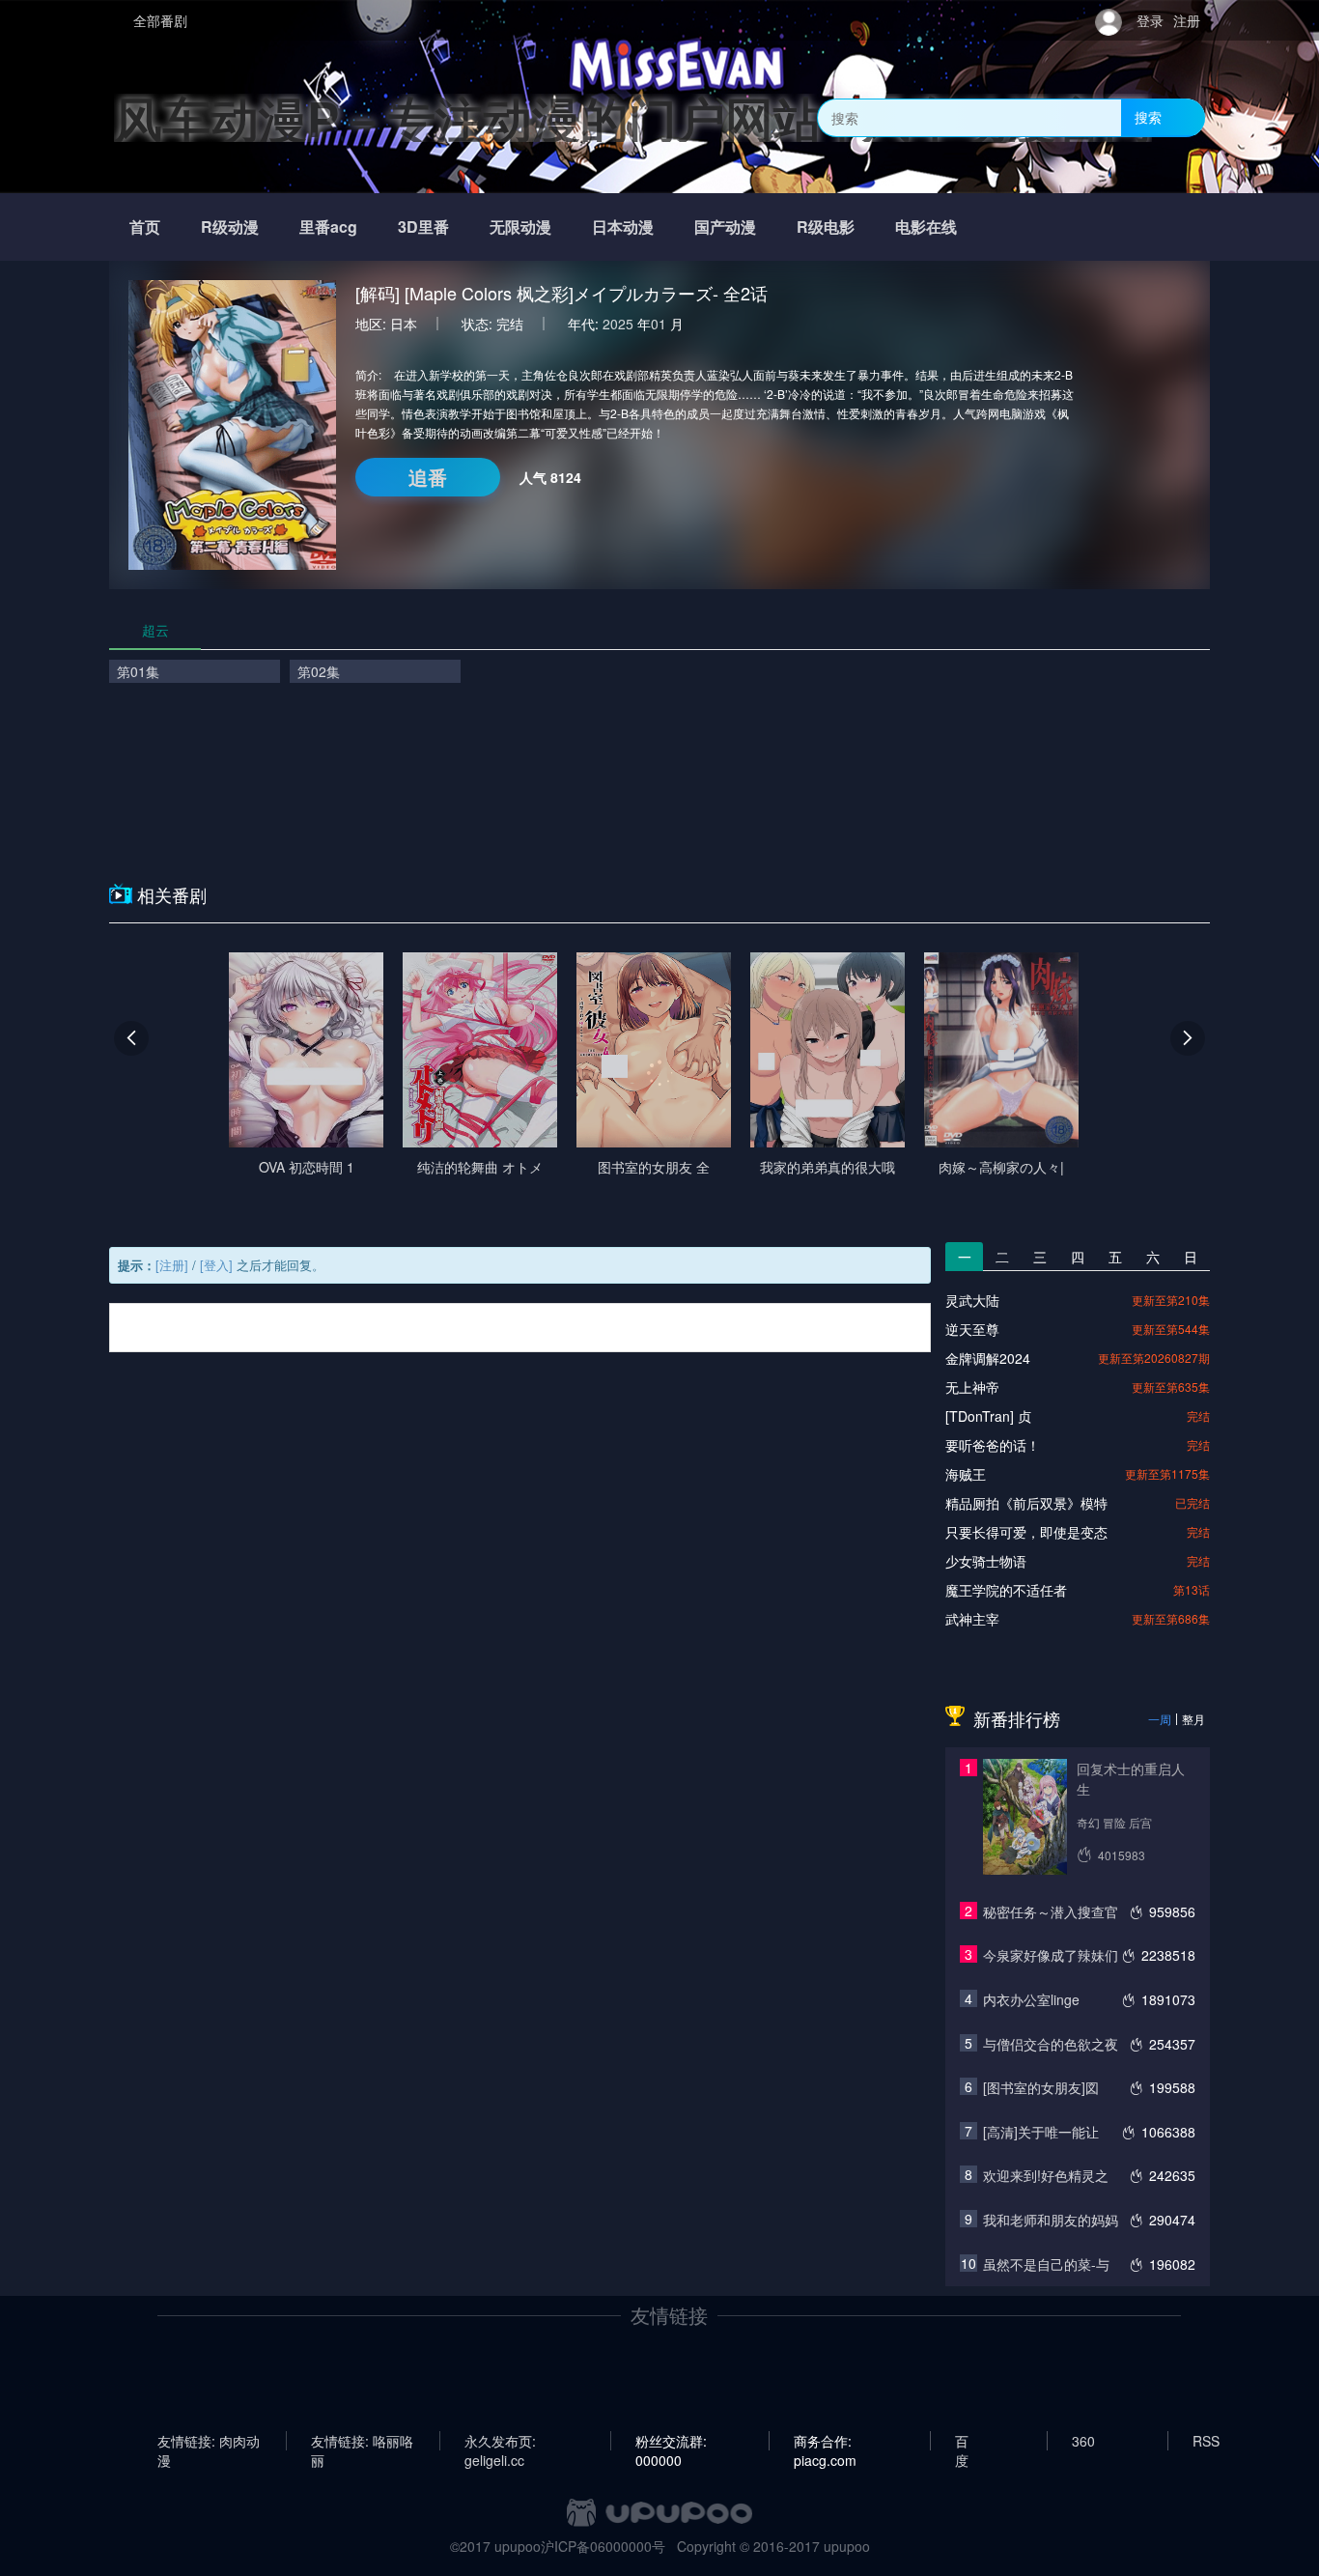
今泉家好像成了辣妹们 (1051, 1955)
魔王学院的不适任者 (1006, 1590)
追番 (428, 477)
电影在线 (926, 226)
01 (659, 324)
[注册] (172, 1265)
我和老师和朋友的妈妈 (1051, 2220)
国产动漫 (725, 226)
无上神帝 (972, 1387)
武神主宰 (972, 1619)
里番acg (328, 226)
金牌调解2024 (988, 1358)
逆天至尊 (972, 1329)
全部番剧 (160, 20)
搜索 (1148, 117)
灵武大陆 (972, 1300)
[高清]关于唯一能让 (1041, 2132)
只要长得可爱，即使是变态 (1026, 1532)
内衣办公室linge (1031, 1999)
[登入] (216, 1265)
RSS (1206, 2441)
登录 (1150, 20)
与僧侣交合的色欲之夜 (1051, 2044)
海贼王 (966, 1474)
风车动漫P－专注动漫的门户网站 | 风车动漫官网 (633, 117)
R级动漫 (230, 226)
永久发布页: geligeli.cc (500, 2441)
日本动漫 (623, 226)
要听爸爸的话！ (993, 1445)
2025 (618, 324)
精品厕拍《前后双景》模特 (1026, 1503)
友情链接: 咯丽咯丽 (362, 2441)
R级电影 (826, 226)
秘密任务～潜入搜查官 (1051, 1911)
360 (1083, 2441)
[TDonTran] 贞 (988, 1416)
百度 (962, 2441)
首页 (145, 226)
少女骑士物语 (986, 1561)
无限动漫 (520, 226)
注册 (1187, 20)
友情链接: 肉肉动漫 (209, 2441)
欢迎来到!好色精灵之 (1046, 2175)
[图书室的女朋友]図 (1041, 2087)
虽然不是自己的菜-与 (1046, 2264)
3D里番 (423, 226)
